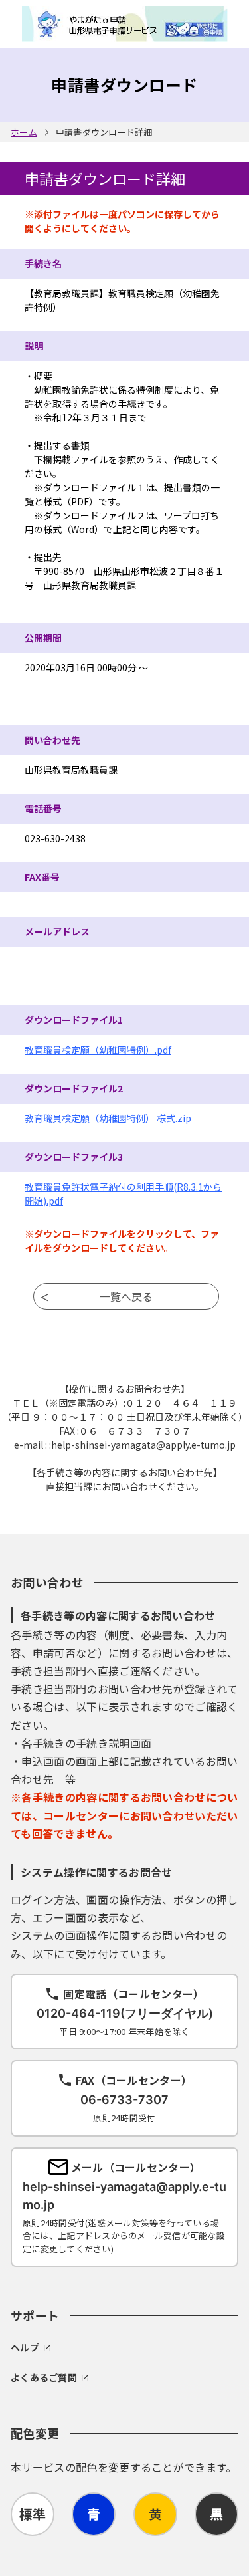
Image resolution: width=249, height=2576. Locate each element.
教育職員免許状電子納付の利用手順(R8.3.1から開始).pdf (123, 1194)
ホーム (24, 132)
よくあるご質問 (44, 2377)
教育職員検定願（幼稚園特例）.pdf (98, 1050)
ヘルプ (25, 2347)
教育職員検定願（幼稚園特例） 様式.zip (108, 1118)
